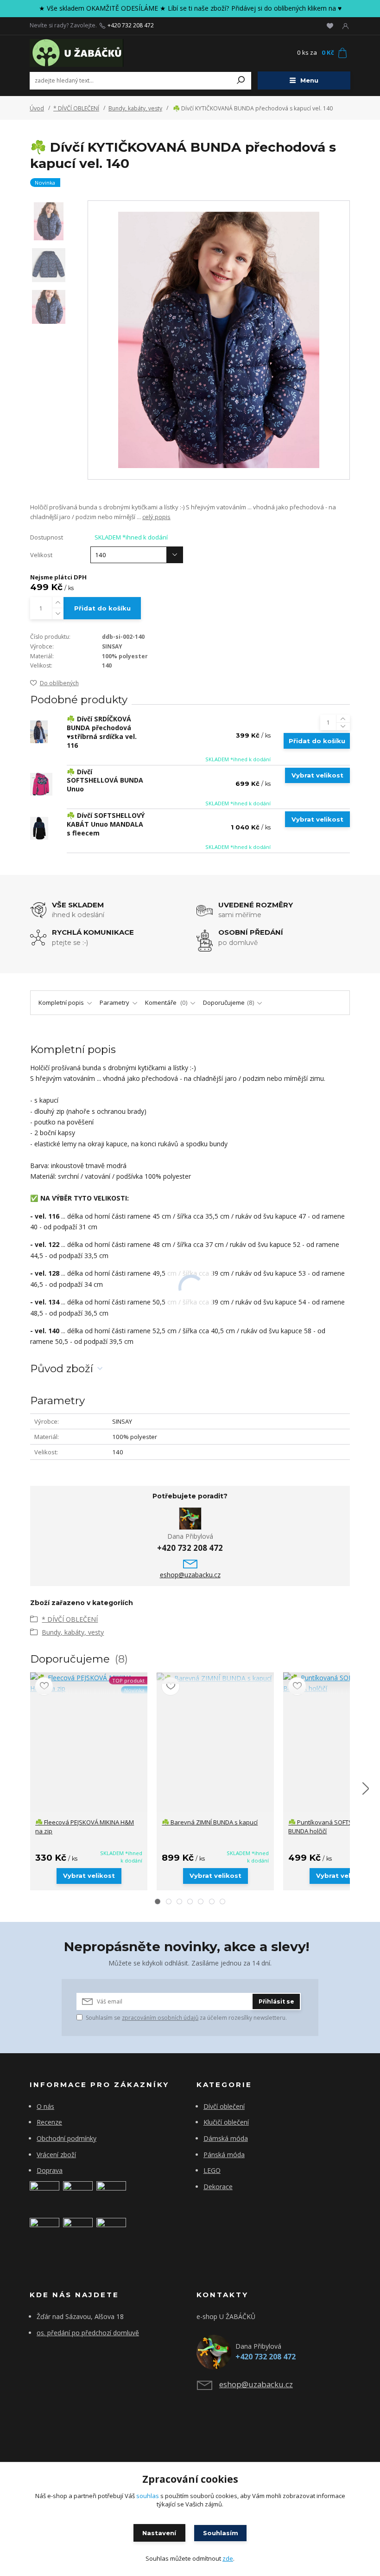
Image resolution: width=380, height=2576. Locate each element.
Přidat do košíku (102, 608)
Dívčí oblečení (224, 2106)
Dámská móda (226, 2138)
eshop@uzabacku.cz (190, 1575)
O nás (45, 2106)
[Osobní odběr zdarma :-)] (111, 2232)
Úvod (37, 108)
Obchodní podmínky (66, 2138)
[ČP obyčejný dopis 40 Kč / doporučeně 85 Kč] (78, 2195)
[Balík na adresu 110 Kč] (78, 2232)
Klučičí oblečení (226, 2122)
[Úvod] (83, 53)
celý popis (156, 517)
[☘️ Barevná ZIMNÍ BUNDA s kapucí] (215, 1678)
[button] (158, 1901)
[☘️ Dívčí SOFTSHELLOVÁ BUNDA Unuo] (41, 784)
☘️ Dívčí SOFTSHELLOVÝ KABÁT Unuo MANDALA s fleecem (106, 824)
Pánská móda (224, 2155)
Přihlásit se (276, 2001)
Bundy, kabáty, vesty (135, 108)
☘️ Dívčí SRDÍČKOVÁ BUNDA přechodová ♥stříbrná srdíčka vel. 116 (102, 732)
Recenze (49, 2122)
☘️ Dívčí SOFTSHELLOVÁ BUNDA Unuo (105, 781)
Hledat (241, 81)
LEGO (212, 2170)
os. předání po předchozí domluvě (88, 2333)
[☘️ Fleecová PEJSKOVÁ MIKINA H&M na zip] (89, 1683)
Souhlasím (221, 2533)
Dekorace (218, 2187)
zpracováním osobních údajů (160, 2018)
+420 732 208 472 (131, 26)
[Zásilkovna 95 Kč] (44, 2232)
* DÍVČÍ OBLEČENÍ (76, 108)
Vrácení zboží (56, 2155)
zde (228, 2558)
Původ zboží (62, 1369)
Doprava (50, 2170)
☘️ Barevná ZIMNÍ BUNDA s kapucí (210, 1822)
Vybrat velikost (317, 775)
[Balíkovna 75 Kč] (44, 2195)
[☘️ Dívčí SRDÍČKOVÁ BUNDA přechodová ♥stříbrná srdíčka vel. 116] (39, 732)
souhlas (148, 2496)
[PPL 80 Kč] (111, 2195)
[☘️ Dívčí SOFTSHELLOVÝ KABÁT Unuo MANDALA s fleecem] (39, 828)
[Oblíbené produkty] (330, 26)
